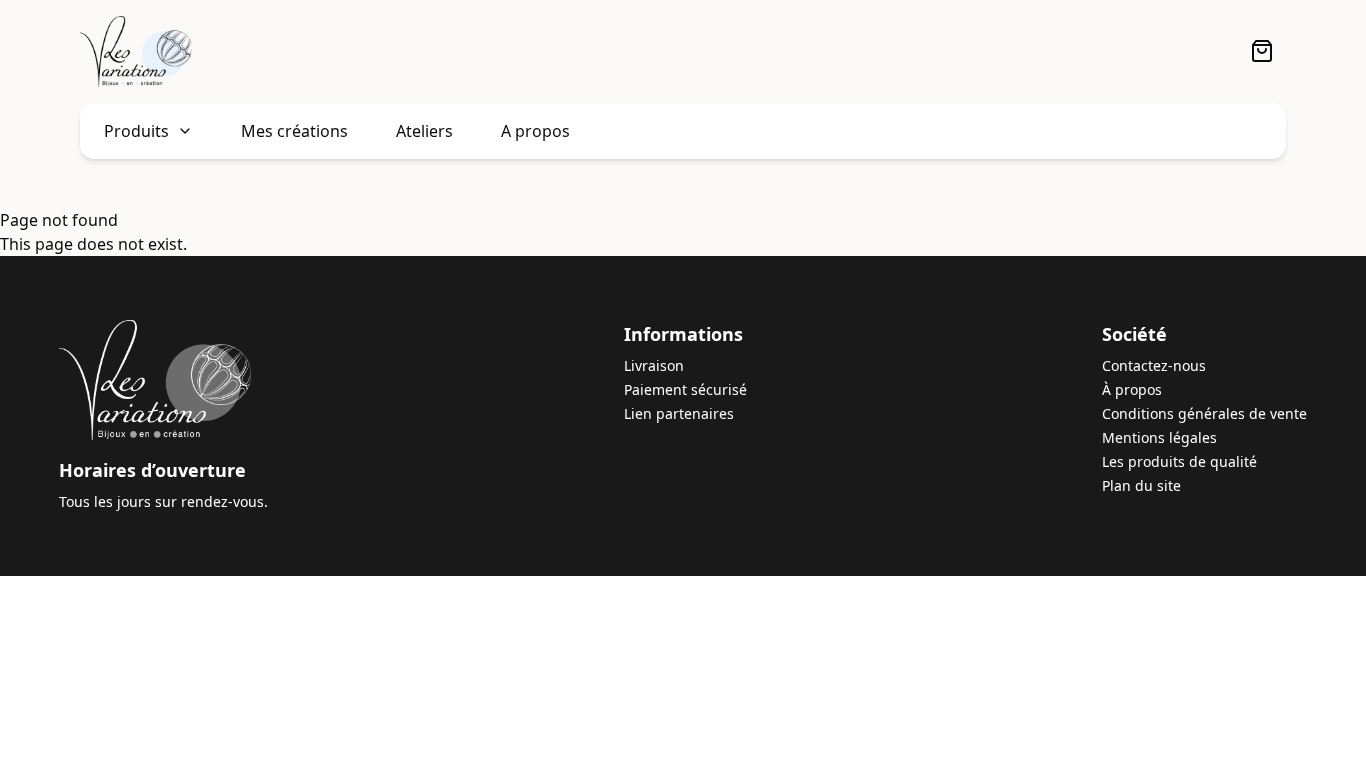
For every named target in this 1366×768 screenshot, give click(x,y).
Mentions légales (1159, 437)
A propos (535, 131)
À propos (1132, 389)
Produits (136, 131)
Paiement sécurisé (685, 389)
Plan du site (1141, 485)
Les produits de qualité (1179, 461)
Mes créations (294, 131)
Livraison (654, 365)
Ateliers (424, 131)
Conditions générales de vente (1204, 413)
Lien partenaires (679, 413)
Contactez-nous (1154, 365)
